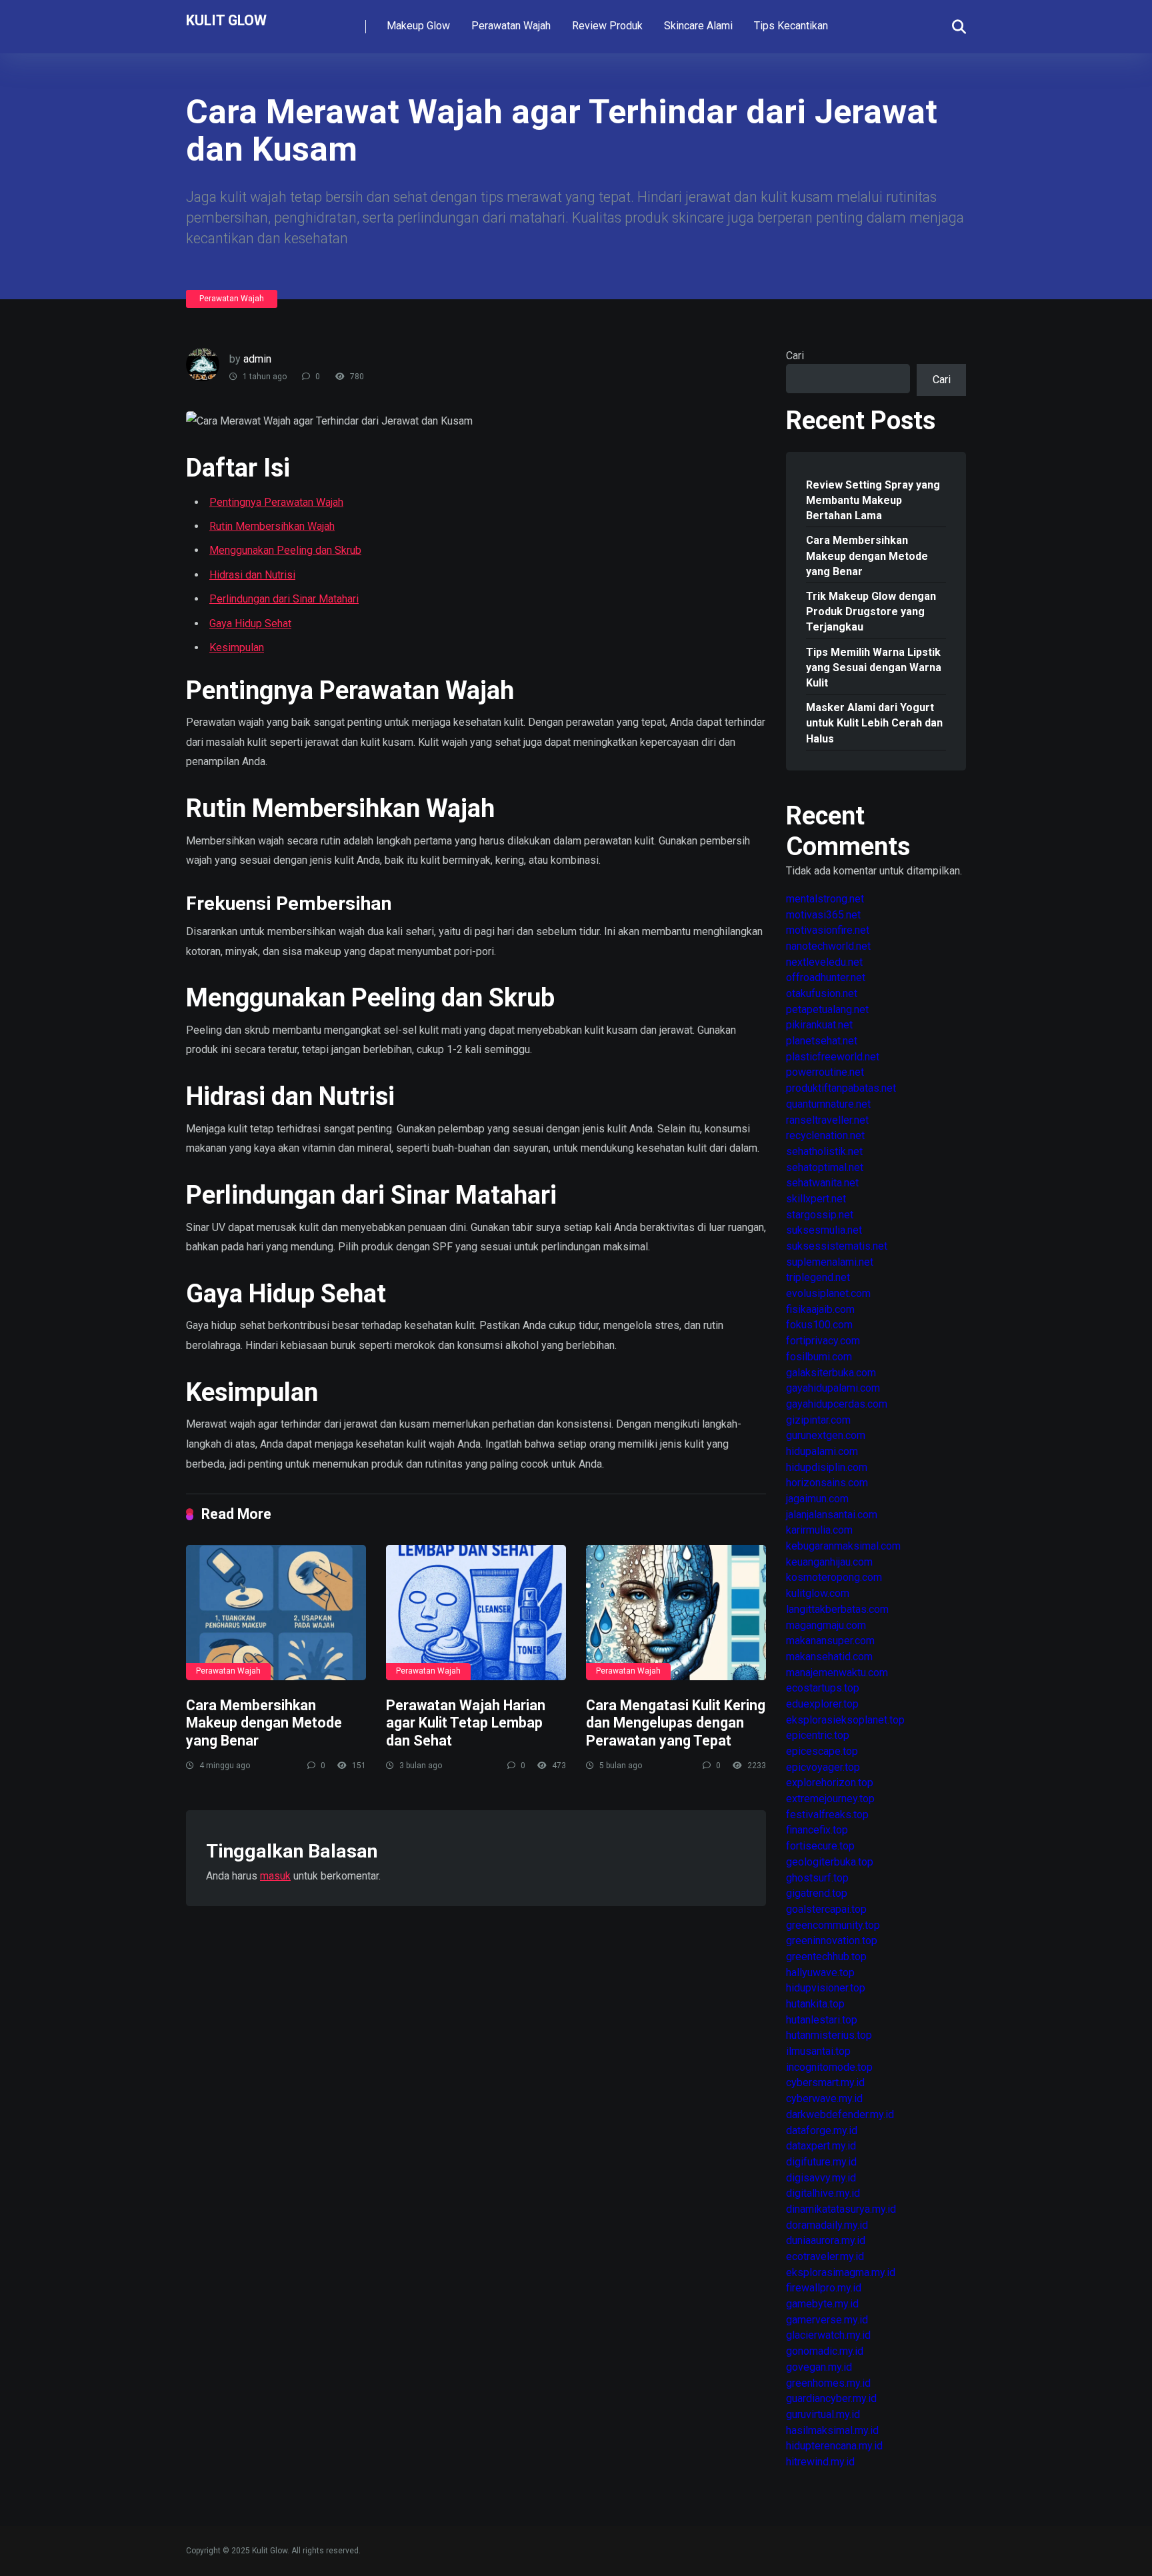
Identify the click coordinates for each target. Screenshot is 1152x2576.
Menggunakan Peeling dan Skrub (285, 550)
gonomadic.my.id (825, 2351)
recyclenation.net (825, 1135)
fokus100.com (819, 1325)
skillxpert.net (816, 1199)
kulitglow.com (818, 1593)
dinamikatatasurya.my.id (841, 2209)
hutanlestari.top (822, 2020)
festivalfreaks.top (827, 1815)
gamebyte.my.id (822, 2304)
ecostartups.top (823, 1688)
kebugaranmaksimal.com (843, 1546)
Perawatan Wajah (511, 26)
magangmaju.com (826, 1625)
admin (257, 359)
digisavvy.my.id (821, 2178)
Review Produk (607, 26)
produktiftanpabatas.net (841, 1088)
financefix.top (817, 1830)
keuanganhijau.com (829, 1562)
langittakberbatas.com (837, 1609)
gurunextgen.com (826, 1435)
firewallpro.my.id (824, 2288)
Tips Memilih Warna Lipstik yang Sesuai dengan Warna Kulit (874, 667)
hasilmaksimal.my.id (832, 2430)
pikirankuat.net (819, 1025)
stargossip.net (820, 1215)
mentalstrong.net (825, 899)
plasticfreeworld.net (833, 1057)
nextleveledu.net (824, 962)
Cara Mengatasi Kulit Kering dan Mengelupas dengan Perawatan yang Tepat (676, 1723)
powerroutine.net (825, 1072)
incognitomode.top (829, 2067)
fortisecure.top (820, 1846)
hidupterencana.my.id (834, 2446)
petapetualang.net (827, 1009)
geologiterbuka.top (830, 1862)
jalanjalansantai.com (832, 1515)
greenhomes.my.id (828, 2383)
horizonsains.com (827, 1483)
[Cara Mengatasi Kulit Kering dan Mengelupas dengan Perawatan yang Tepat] (676, 1613)
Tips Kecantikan (791, 26)
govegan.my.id (819, 2367)
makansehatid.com (829, 1657)
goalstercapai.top (826, 1909)
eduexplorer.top (822, 1704)
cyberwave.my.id (824, 2098)
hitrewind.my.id (820, 2462)
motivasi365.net (823, 915)
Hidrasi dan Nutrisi (252, 575)
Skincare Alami (698, 26)
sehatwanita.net (822, 1183)
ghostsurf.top (817, 1878)
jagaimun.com (817, 1499)
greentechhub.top (826, 1956)
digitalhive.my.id (823, 2193)
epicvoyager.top (823, 1767)
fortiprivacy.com (823, 1341)
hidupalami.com (822, 1451)
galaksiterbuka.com (831, 1373)
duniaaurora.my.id (826, 2240)
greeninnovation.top (832, 1940)
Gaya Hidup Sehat (250, 624)
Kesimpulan (237, 647)
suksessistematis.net (837, 1246)
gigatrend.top (817, 1893)
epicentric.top (818, 1735)
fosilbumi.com (819, 1357)
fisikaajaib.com (820, 1309)
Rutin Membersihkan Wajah (272, 526)
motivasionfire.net (828, 930)
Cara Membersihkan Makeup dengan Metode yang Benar (264, 1723)
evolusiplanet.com (828, 1293)
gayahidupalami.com (833, 1388)
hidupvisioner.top (826, 1988)
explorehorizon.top (830, 1783)
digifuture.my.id (821, 2162)
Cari (795, 356)
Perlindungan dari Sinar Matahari (284, 599)
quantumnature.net (828, 1104)
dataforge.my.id (822, 2130)
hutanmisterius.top (829, 2035)
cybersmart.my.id (825, 2082)
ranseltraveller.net (827, 1120)
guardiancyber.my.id (831, 2398)
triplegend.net (818, 1277)
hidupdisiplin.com (827, 1467)
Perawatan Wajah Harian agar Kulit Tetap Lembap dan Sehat (466, 1723)
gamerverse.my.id (827, 2320)
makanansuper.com (830, 1641)
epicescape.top (822, 1751)
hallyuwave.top (820, 1972)
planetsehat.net (822, 1041)
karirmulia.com (819, 1530)
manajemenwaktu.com (837, 1673)
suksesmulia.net (824, 1230)
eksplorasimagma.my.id (841, 2272)
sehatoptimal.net (825, 1167)
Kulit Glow (226, 20)
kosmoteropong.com (834, 1577)
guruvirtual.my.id (823, 2414)
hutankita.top (815, 2004)
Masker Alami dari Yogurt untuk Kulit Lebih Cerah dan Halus (874, 723)
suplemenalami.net (830, 1262)
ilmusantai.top (818, 2051)
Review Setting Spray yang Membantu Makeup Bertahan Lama (873, 500)
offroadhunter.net (826, 977)
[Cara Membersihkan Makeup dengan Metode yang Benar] (276, 1613)
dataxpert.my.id (821, 2146)
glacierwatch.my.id (828, 2335)
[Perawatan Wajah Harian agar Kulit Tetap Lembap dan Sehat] (476, 1613)
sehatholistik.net (824, 1151)
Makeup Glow (418, 26)
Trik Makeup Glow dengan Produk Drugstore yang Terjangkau (871, 612)
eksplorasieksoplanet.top (845, 1720)
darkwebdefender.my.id (840, 2114)
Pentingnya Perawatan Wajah (276, 502)
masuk (275, 1876)
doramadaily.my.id (827, 2225)
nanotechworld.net (828, 946)
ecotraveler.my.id (825, 2256)
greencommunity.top (833, 1925)
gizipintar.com (818, 1420)
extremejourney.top (830, 1799)
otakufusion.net (822, 993)
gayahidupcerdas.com (837, 1404)
